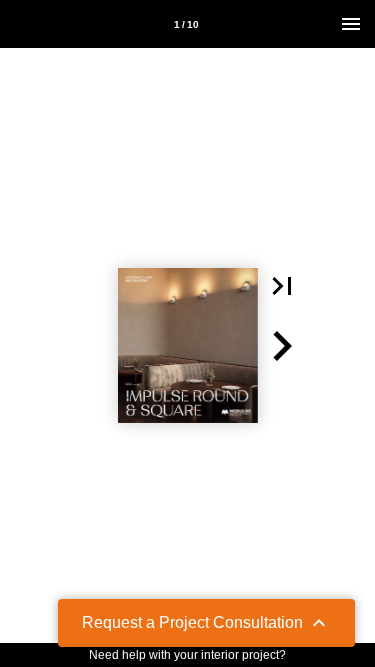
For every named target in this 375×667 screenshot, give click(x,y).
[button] (282, 286)
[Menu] (351, 24)
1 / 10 (186, 24)
